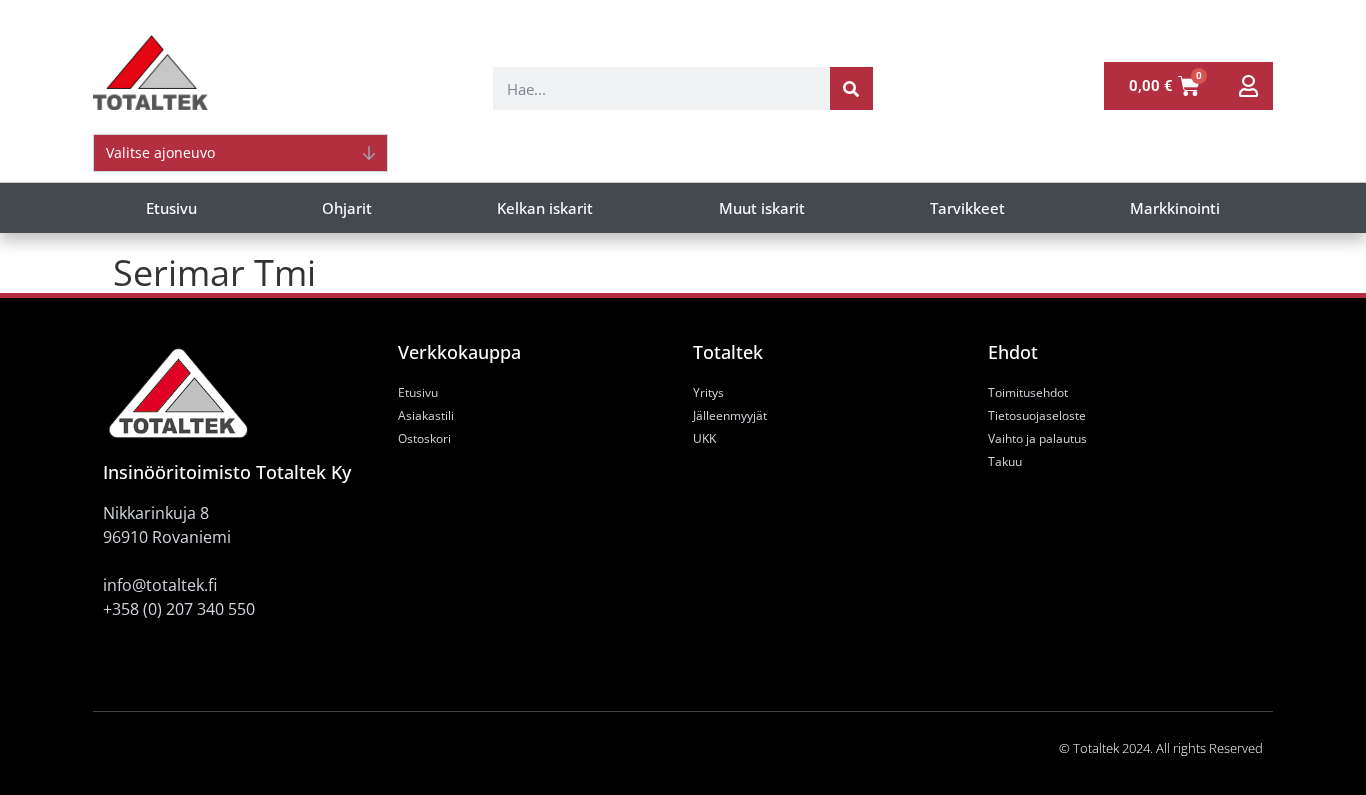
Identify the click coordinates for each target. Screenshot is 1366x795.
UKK (704, 438)
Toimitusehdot (1028, 392)
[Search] (851, 88)
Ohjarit (347, 208)
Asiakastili (426, 415)
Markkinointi (1175, 208)
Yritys (708, 392)
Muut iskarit (762, 208)
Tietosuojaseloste (1037, 415)
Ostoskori (424, 438)
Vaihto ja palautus (1037, 438)
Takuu (1005, 461)
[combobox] (661, 88)
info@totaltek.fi (160, 585)
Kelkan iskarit (545, 208)
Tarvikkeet (967, 208)
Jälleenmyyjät (730, 415)
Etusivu (171, 208)
